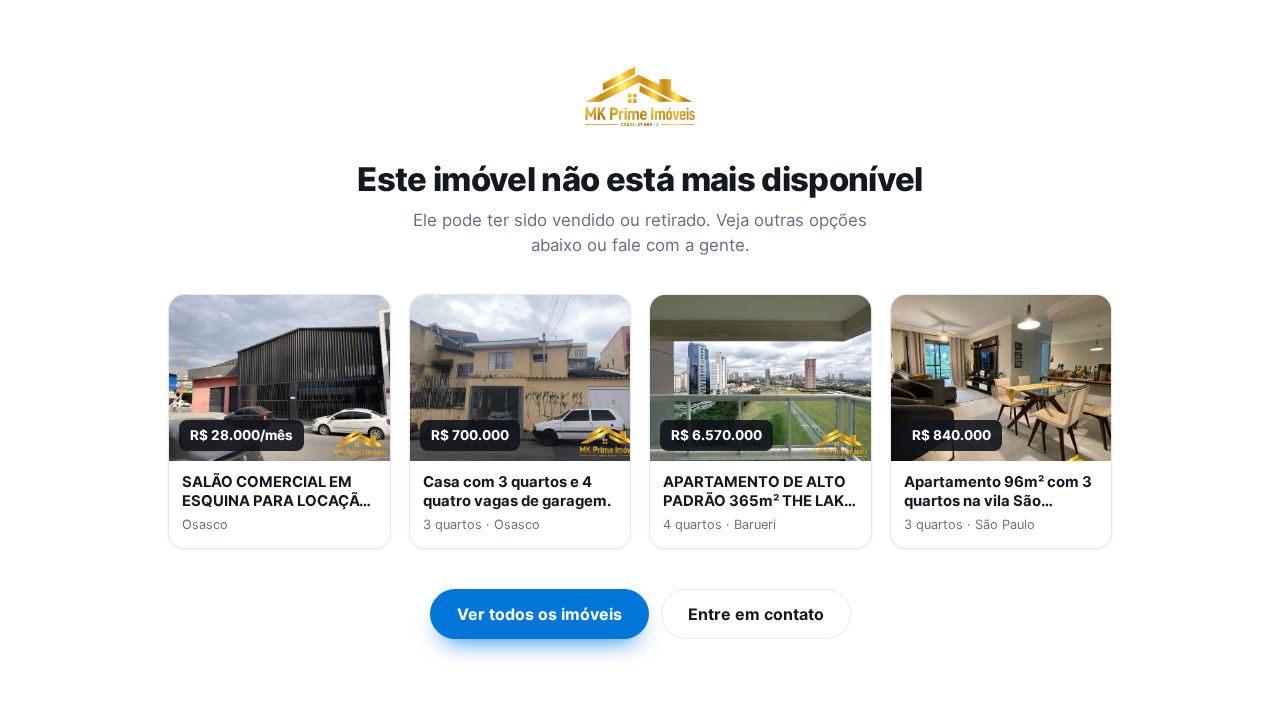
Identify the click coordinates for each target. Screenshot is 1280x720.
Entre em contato (756, 614)
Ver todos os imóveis (539, 614)
